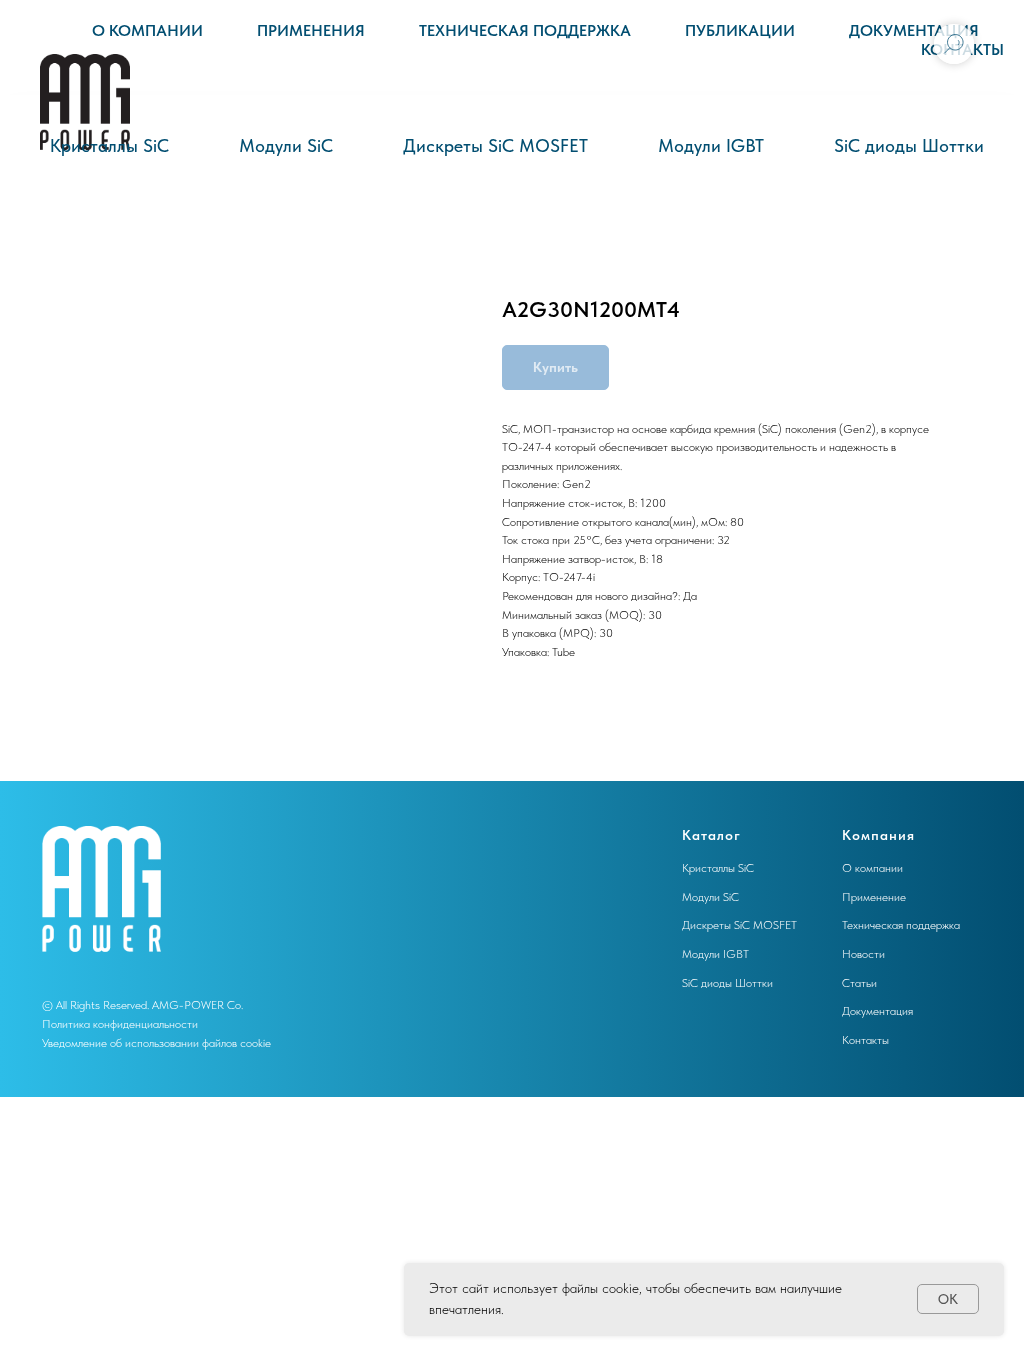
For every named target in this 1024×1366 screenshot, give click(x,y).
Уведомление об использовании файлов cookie (156, 1043)
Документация (914, 30)
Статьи (859, 983)
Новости (863, 954)
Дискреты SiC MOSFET (495, 145)
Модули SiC (286, 145)
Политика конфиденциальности (120, 1024)
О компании (147, 30)
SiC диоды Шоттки (909, 145)
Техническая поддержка (525, 30)
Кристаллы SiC (109, 145)
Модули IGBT (711, 145)
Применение (874, 897)
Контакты (865, 1040)
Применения (311, 30)
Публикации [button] (740, 30)
